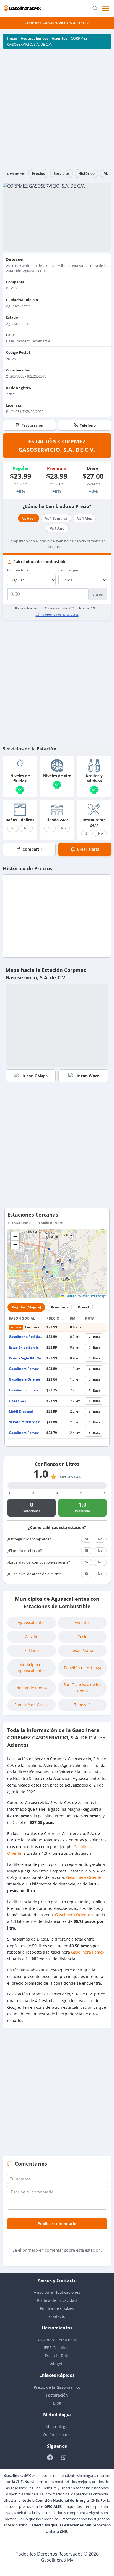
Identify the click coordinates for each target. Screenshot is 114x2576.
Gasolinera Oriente (24, 1379)
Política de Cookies (57, 2308)
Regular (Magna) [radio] (26, 1307)
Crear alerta (88, 849)
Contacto (57, 2316)
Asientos (59, 38)
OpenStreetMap (93, 1296)
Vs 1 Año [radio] (57, 528)
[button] (60, 1261)
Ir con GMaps (35, 1076)
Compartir (32, 849)
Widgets (57, 2364)
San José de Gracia (32, 1705)
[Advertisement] (57, 109)
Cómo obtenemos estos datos (57, 615)
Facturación (33, 425)
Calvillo (32, 1637)
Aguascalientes (34, 38)
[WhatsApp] (64, 2457)
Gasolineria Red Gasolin (28, 1337)
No (26, 828)
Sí (13, 828)
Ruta (97, 1337)
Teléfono (88, 425)
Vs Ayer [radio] (29, 518)
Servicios (62, 173)
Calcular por (68, 570)
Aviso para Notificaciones (57, 2292)
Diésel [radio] (83, 1307)
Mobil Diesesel (21, 1411)
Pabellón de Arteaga (83, 1668)
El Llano (32, 1650)
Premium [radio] (59, 1307)
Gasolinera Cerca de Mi (57, 2340)
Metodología (57, 2427)
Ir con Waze (88, 1076)
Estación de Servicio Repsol (31, 1347)
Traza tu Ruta (57, 2356)
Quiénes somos (57, 2435)
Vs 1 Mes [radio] (85, 518)
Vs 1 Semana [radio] (56, 518)
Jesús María (82, 1650)
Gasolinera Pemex (24, 1369)
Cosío (82, 1637)
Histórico (86, 173)
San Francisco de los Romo (82, 1688)
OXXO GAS (18, 1401)
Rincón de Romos (32, 1688)
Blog (57, 2403)
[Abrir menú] (106, 8)
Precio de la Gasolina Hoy (57, 2387)
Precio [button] (54, 1318)
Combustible (18, 570)
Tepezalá (82, 1705)
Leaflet (70, 1296)
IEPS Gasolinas (57, 2348)
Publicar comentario (57, 2224)
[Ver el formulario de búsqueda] (95, 8)
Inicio (12, 38)
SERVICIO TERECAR (24, 1422)
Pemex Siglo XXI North (27, 1358)
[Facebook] (50, 2457)
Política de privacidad (57, 2300)
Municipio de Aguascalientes (32, 1668)
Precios (38, 173)
